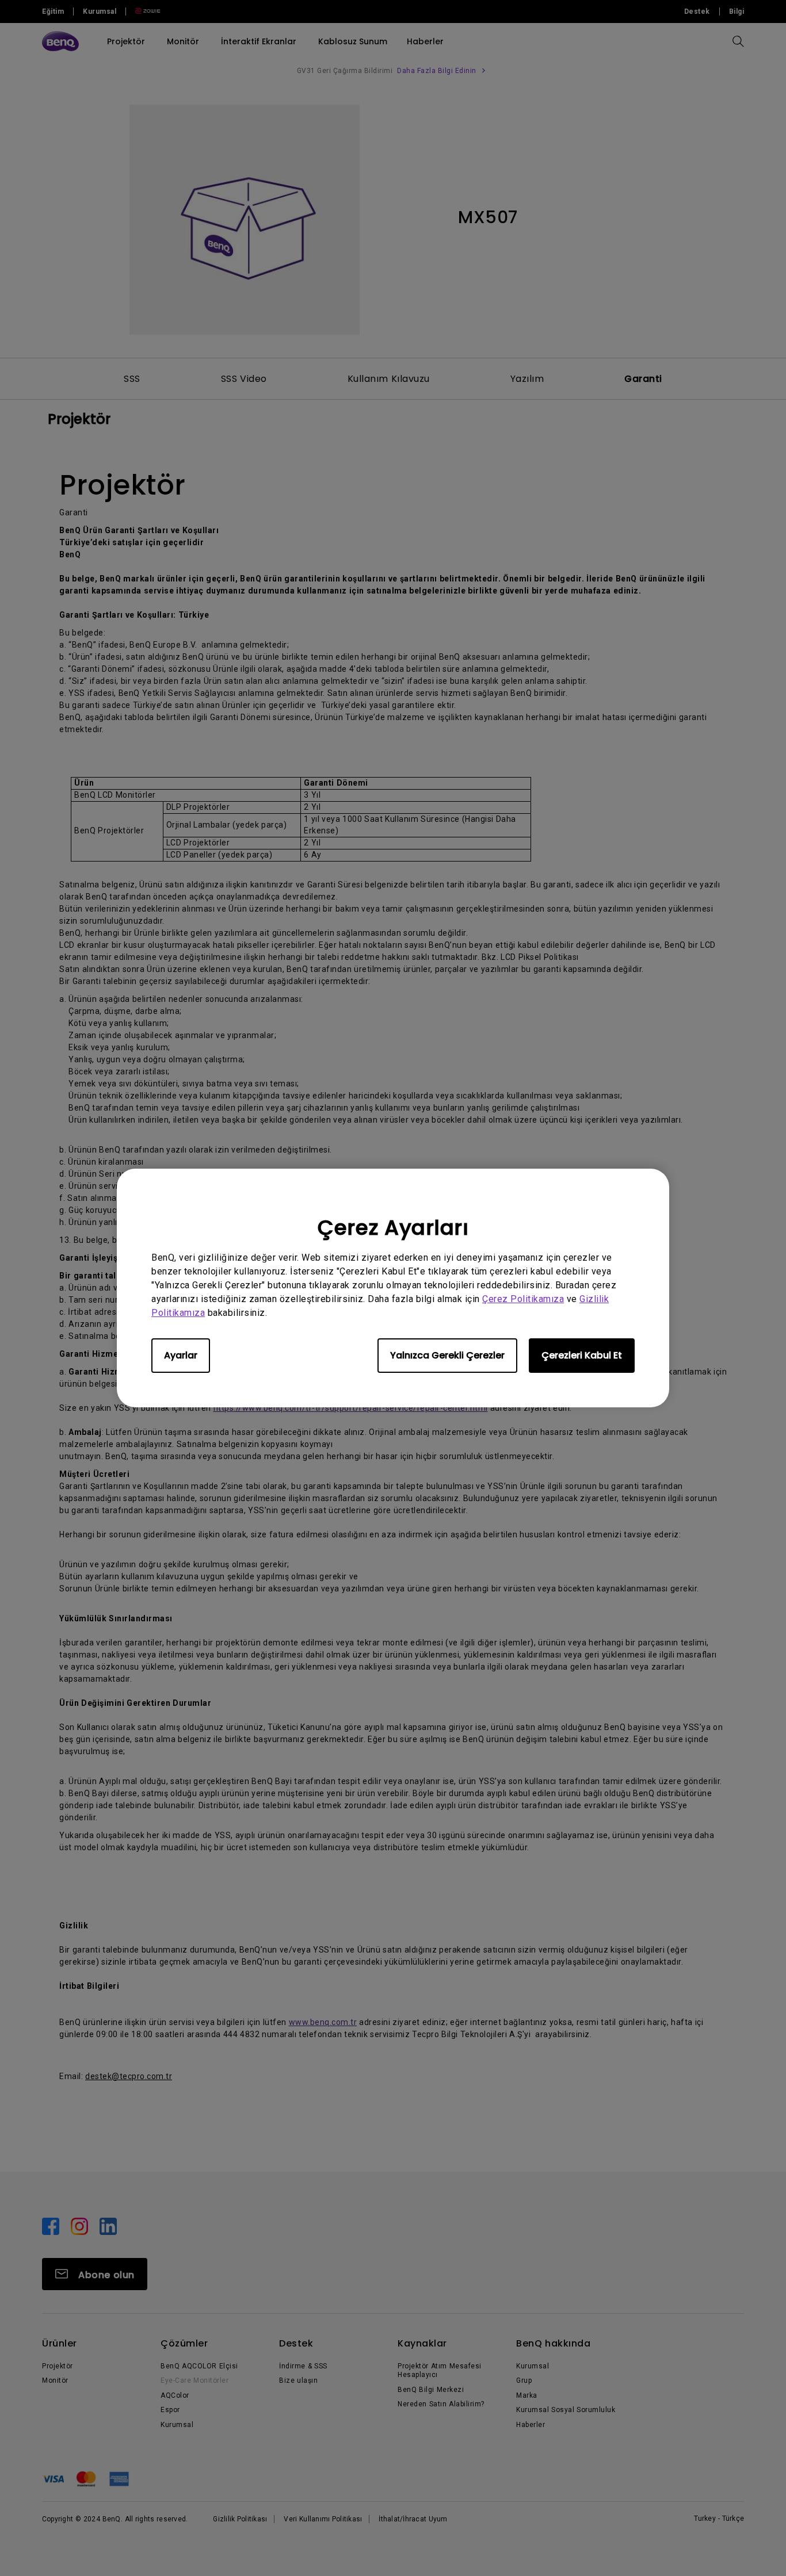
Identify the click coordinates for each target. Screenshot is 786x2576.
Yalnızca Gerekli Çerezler (447, 1355)
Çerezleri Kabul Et (582, 1355)
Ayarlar (181, 1355)
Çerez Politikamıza (523, 1299)
